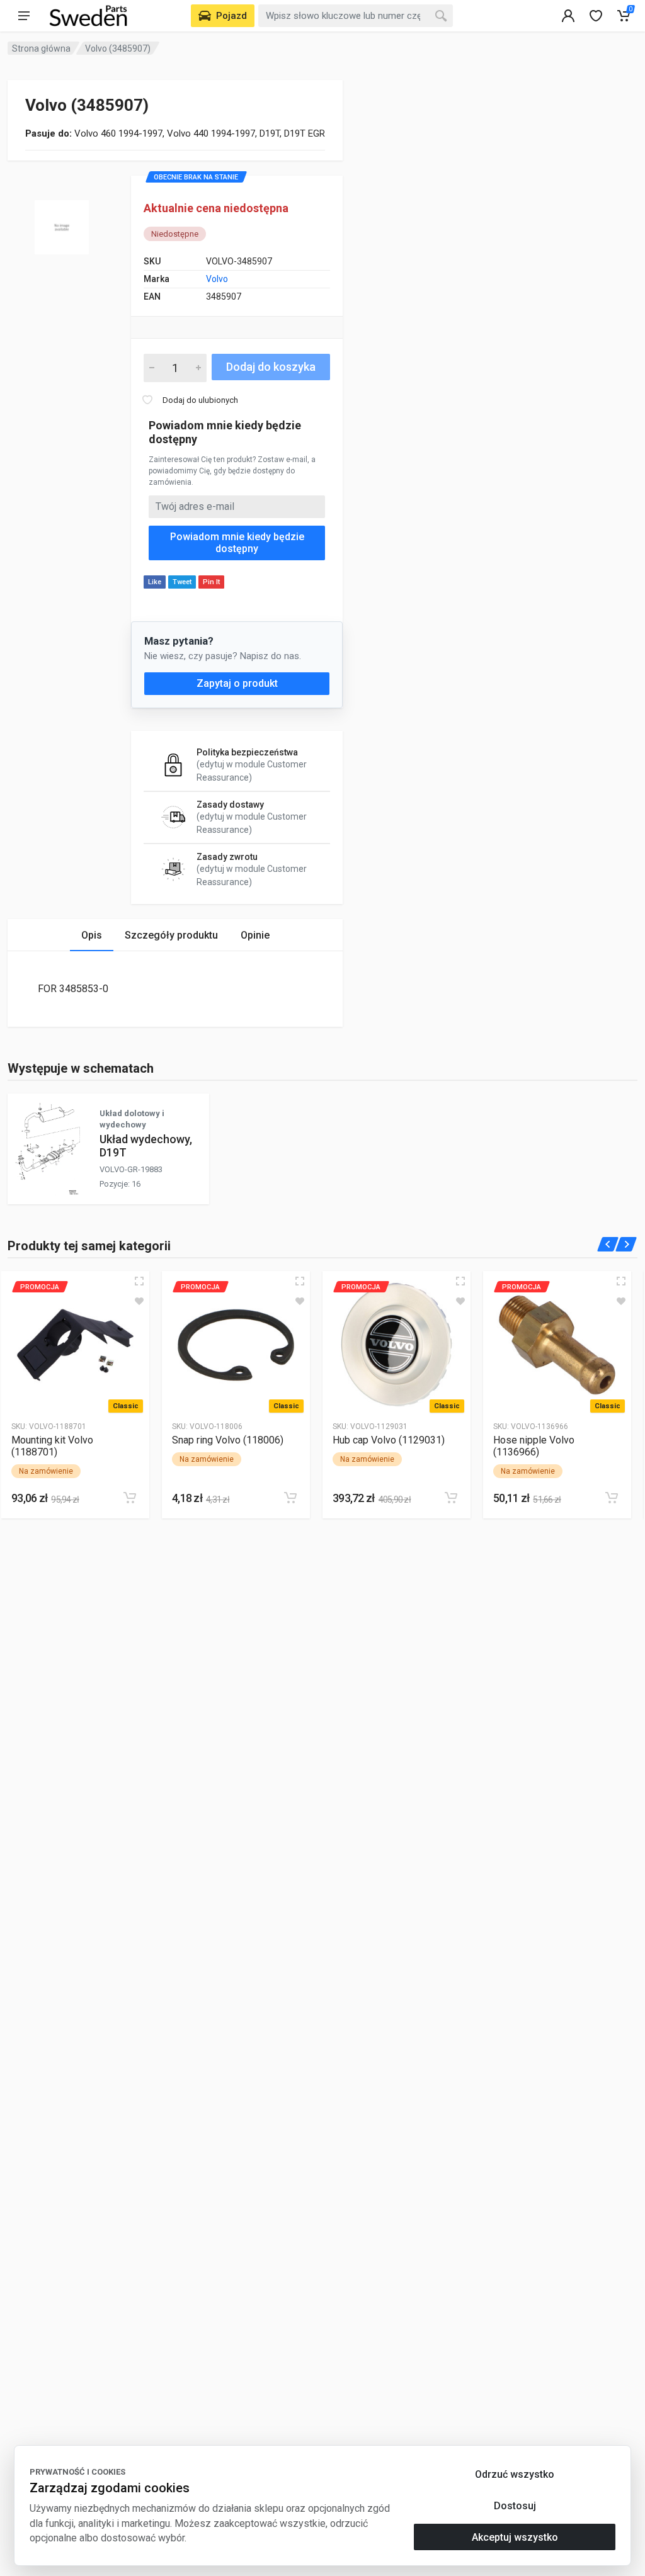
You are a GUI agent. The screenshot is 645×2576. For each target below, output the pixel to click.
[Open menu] (24, 16)
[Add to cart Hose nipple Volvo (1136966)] (612, 1498)
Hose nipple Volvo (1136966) (534, 1446)
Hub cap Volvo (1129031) (389, 1440)
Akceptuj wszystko (515, 2537)
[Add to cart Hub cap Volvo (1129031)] (451, 1498)
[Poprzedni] (608, 1244)
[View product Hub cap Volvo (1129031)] (397, 1345)
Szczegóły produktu (171, 935)
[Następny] (626, 1244)
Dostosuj (515, 2506)
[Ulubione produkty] (139, 1301)
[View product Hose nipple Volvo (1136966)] (557, 1345)
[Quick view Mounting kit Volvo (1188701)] (139, 1281)
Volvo (217, 279)
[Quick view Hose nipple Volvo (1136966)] (621, 1281)
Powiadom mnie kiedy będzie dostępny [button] (237, 543)
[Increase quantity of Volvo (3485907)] (198, 368)
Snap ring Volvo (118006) (228, 1440)
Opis (92, 935)
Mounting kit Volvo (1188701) (52, 1446)
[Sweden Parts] (88, 16)
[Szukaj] (441, 16)
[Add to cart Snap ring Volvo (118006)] (290, 1498)
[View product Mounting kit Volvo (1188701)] (75, 1345)
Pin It (211, 582)
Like (155, 582)
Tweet (182, 582)
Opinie (255, 935)
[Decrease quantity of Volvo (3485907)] (152, 368)
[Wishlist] (596, 16)
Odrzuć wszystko (515, 2474)
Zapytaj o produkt (237, 683)
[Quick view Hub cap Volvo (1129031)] (460, 1281)
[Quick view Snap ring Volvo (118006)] (300, 1281)
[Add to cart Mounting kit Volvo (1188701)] (130, 1498)
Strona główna (41, 48)
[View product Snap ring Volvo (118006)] (236, 1345)
